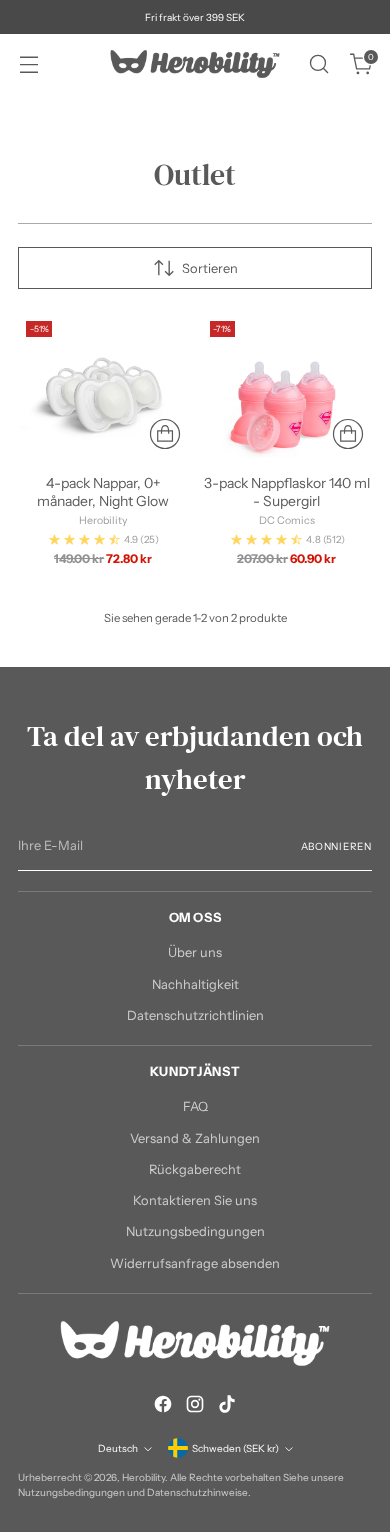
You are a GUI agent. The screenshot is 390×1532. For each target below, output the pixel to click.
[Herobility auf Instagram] (195, 1406)
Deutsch (118, 1448)
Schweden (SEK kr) (235, 1448)
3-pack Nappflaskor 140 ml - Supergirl (287, 492)
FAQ (195, 1106)
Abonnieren (337, 846)
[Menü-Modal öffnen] (28, 64)
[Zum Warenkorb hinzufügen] (165, 434)
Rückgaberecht (195, 1169)
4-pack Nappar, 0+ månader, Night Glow (103, 492)
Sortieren (210, 268)
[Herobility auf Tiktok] (227, 1406)
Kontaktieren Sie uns (195, 1200)
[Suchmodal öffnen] (318, 64)
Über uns (195, 952)
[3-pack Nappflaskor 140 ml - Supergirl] (287, 385)
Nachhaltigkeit (195, 984)
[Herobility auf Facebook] (163, 1406)
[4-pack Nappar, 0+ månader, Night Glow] (103, 385)
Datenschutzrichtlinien (195, 1015)
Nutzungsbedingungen (195, 1231)
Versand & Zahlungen (195, 1138)
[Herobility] (195, 64)
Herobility (143, 1477)
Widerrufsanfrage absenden (195, 1263)
